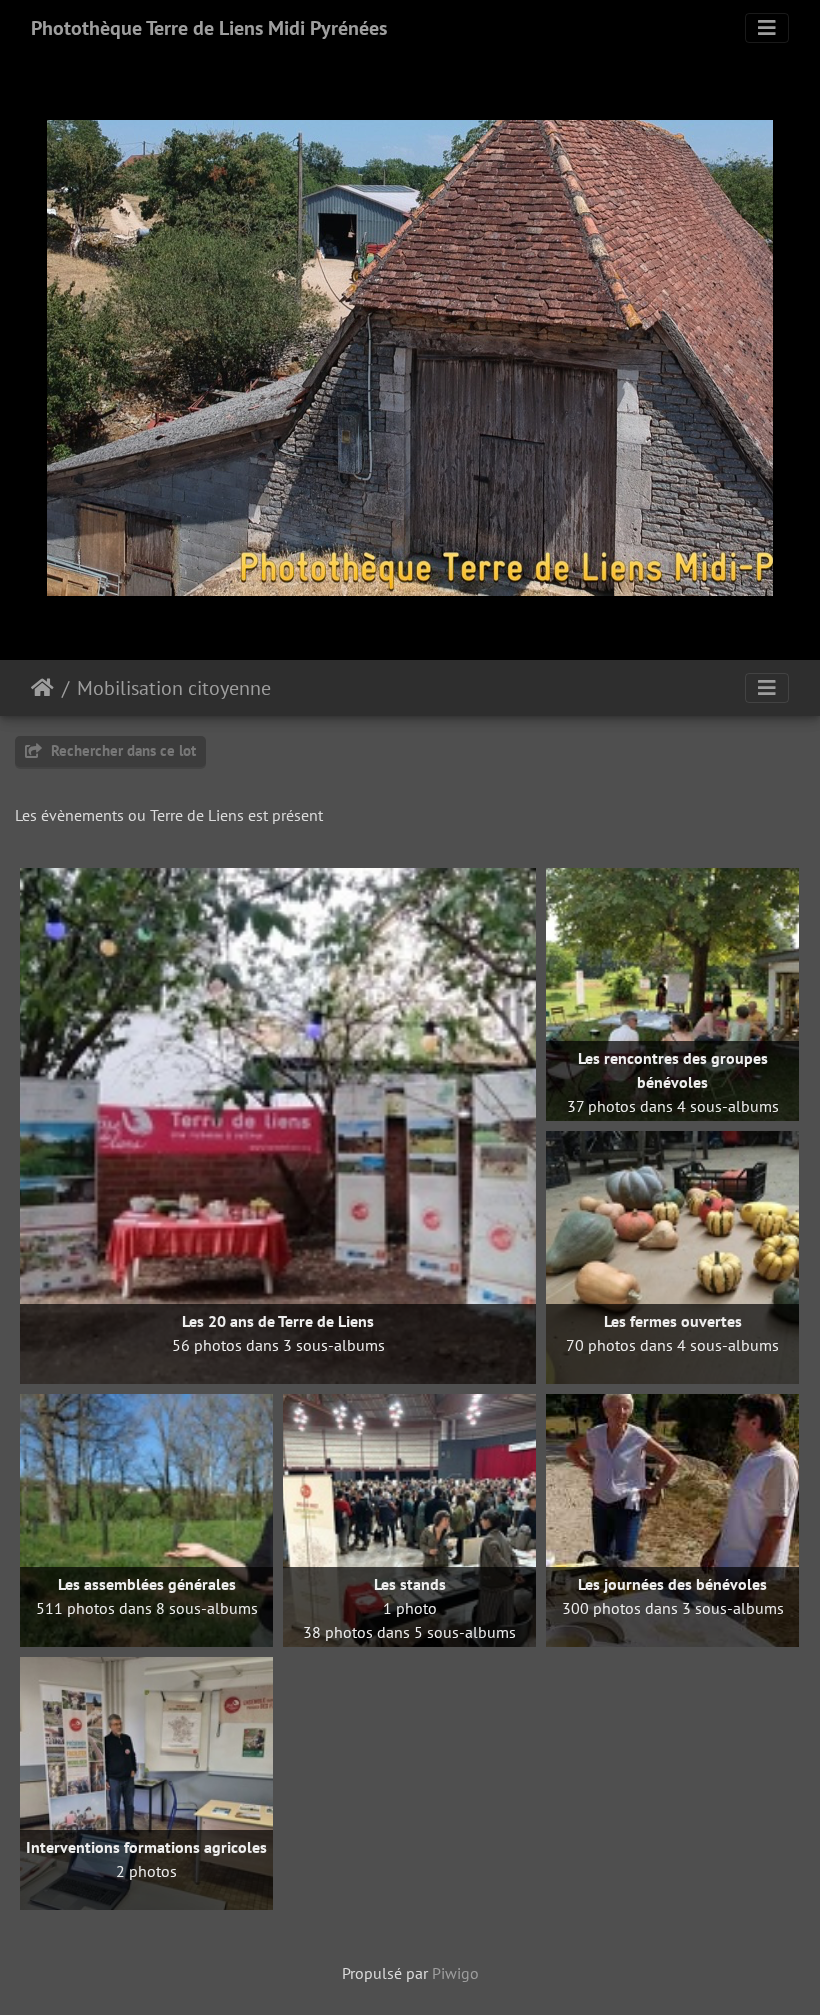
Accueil (42, 688)
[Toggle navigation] (767, 28)
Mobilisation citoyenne (174, 688)
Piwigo (455, 1973)
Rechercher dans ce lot (121, 750)
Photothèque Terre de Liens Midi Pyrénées (209, 28)
